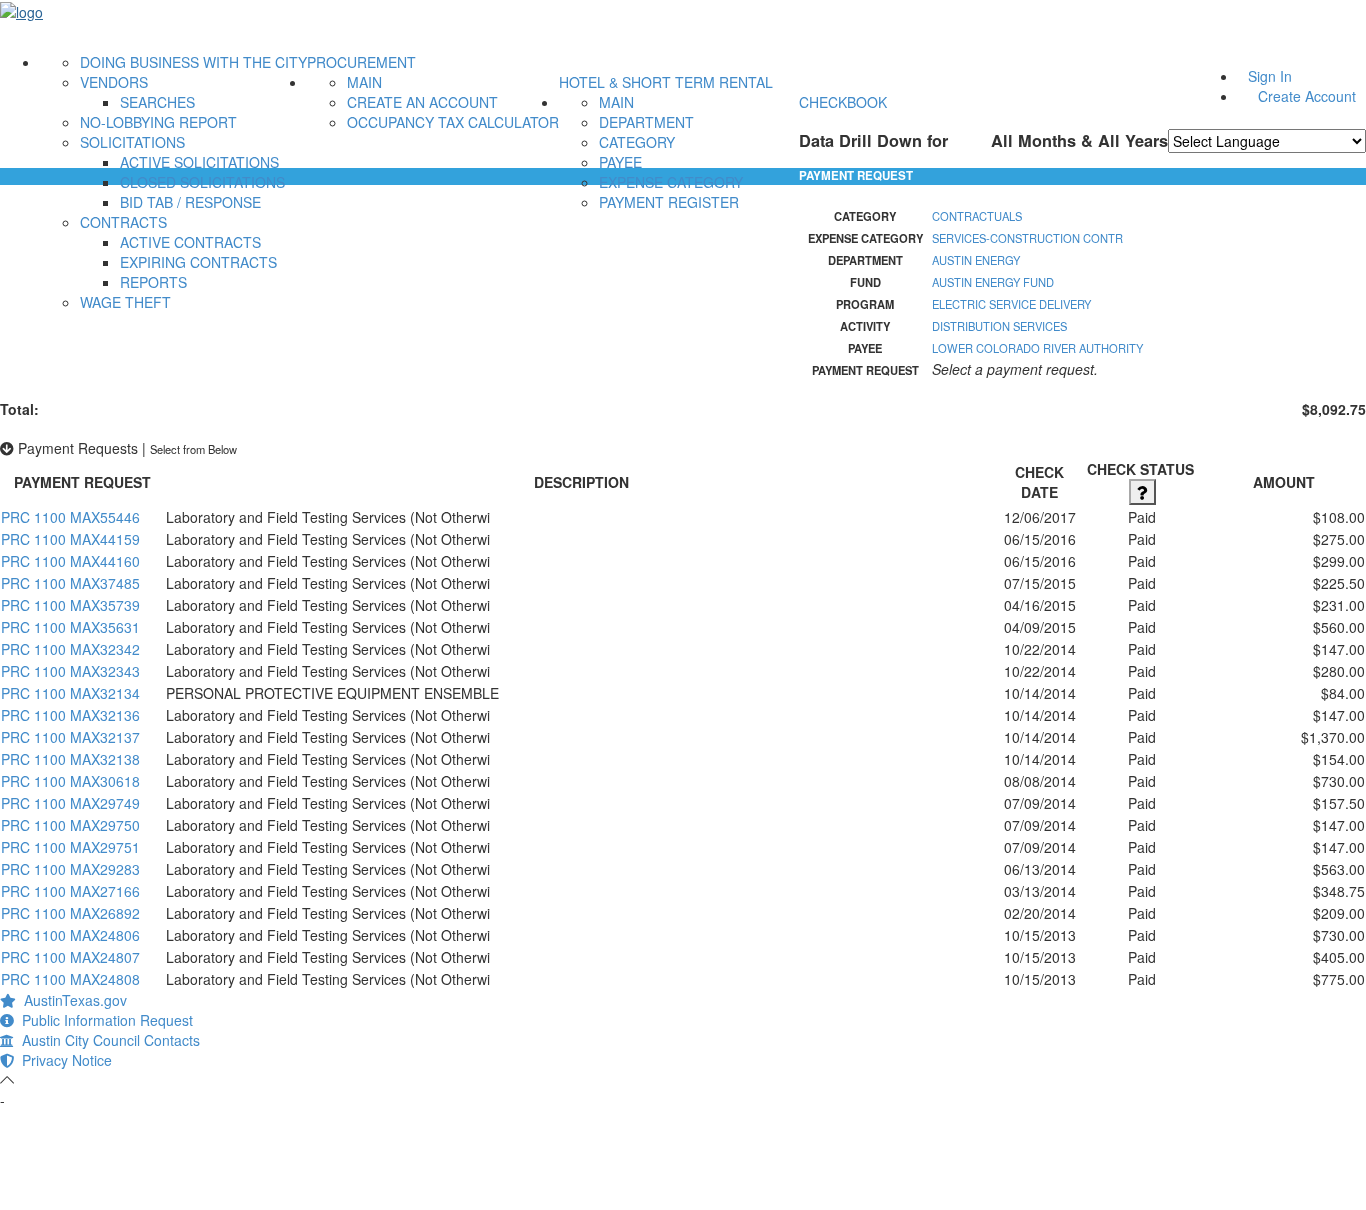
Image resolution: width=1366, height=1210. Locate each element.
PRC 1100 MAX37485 (70, 583)
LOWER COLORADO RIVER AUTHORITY (1037, 348)
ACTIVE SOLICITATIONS (199, 162)
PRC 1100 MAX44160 (70, 561)
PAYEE (620, 162)
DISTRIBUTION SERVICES (999, 326)
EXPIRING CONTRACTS (198, 262)
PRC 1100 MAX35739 (70, 605)
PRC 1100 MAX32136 (70, 715)
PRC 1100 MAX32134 (70, 693)
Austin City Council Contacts (107, 1040)
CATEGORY (637, 142)
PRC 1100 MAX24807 (70, 957)
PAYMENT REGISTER (669, 202)
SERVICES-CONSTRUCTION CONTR (1027, 238)
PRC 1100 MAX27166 (70, 891)
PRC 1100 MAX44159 (70, 539)
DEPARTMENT (646, 122)
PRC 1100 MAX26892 (70, 913)
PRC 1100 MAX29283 (70, 869)
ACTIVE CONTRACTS (190, 242)
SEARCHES (157, 102)
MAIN (364, 82)
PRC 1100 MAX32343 (70, 671)
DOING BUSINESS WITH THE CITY (193, 62)
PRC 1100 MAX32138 (70, 759)
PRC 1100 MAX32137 (70, 737)
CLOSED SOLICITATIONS (202, 182)
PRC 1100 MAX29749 (70, 803)
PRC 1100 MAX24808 (70, 979)
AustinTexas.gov (71, 1000)
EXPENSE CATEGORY (671, 182)
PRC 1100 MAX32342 (70, 649)
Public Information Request (103, 1020)
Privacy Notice (63, 1060)
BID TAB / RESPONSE (190, 202)
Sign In (1270, 76)
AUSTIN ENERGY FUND (993, 282)
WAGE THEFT (125, 302)
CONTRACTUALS (977, 216)
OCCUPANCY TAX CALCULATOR (453, 122)
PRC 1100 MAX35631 (70, 627)
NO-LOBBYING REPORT (158, 122)
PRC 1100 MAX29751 (70, 847)
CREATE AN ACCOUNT (422, 102)
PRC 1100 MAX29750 (70, 825)
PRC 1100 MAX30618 (70, 781)
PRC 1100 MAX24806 (70, 935)
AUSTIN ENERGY (976, 260)
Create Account (1307, 96)
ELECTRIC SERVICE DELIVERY (1011, 304)
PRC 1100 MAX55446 (70, 517)
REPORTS (153, 282)
